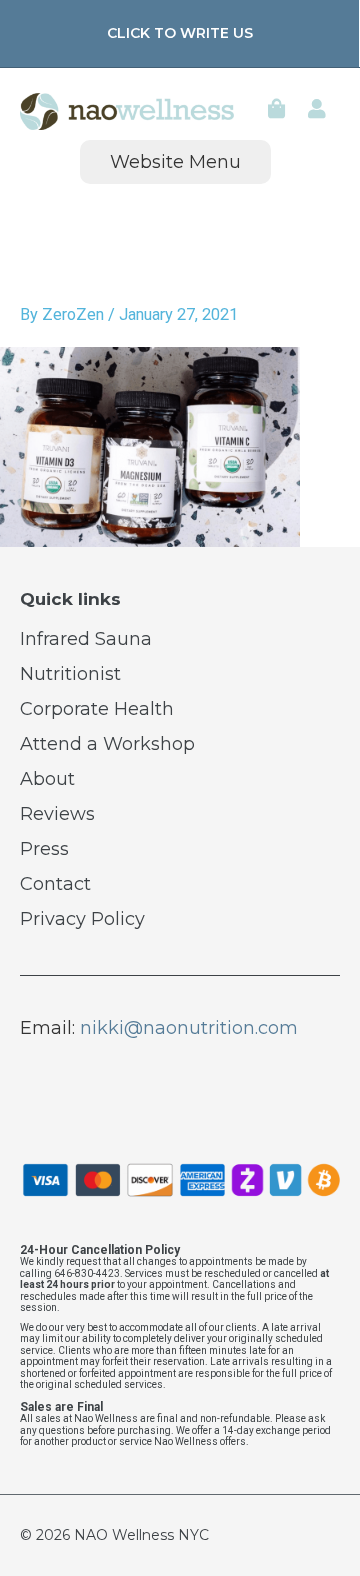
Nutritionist (70, 674)
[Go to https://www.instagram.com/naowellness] (100, 1087)
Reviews (57, 814)
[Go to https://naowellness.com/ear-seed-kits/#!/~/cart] (277, 111)
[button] (179, 33)
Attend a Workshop (107, 744)
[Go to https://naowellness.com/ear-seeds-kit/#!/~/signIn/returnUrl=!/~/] (317, 111)
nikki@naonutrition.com (189, 1028)
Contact (55, 884)
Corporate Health (97, 709)
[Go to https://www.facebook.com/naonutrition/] (40, 1087)
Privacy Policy (82, 919)
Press (44, 849)
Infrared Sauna (86, 639)
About (47, 779)
